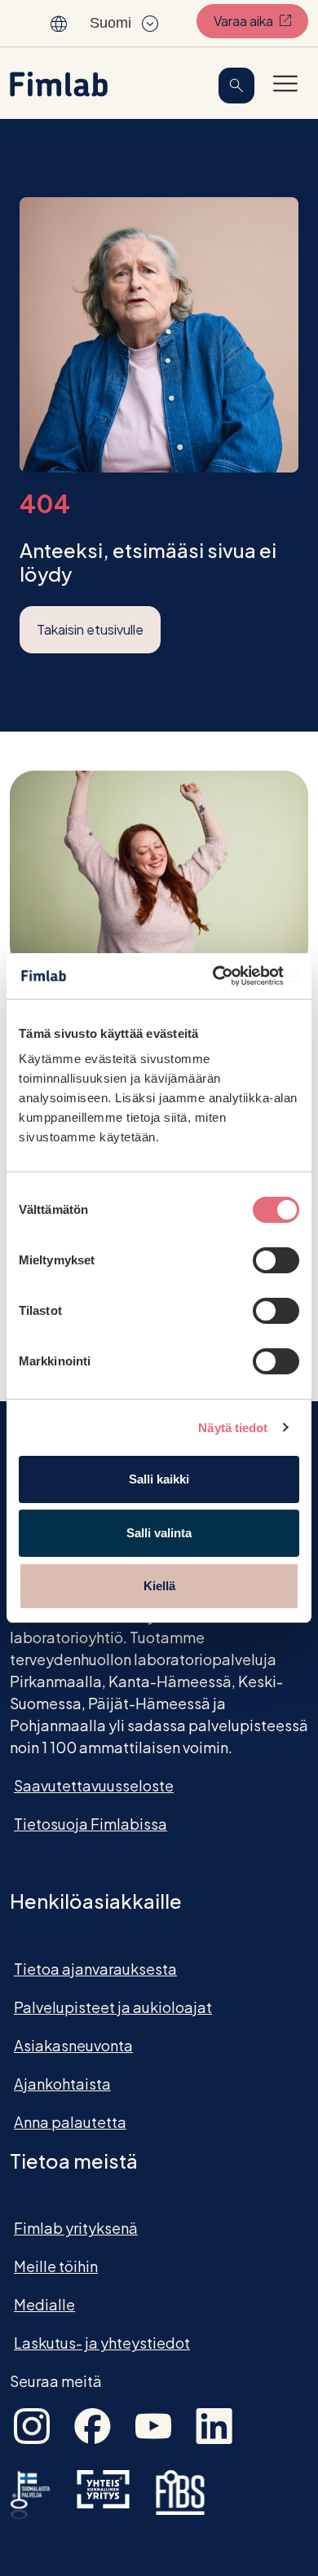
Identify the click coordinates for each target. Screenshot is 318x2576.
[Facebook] (93, 2424)
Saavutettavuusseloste (94, 1785)
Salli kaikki (159, 1479)
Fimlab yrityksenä (76, 2228)
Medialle (44, 2304)
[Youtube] (153, 2424)
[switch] (276, 1260)
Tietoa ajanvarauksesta (95, 1969)
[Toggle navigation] (285, 83)
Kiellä (159, 1586)
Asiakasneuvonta (73, 2045)
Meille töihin (56, 2266)
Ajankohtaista (62, 2084)
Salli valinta (159, 1533)
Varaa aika (261, 20)
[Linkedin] (214, 2424)
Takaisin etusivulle (90, 629)
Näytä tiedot (233, 1428)
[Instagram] (32, 2424)
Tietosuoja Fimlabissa (91, 1824)
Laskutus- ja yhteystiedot (102, 2343)
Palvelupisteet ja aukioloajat (113, 2007)
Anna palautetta (70, 2122)
